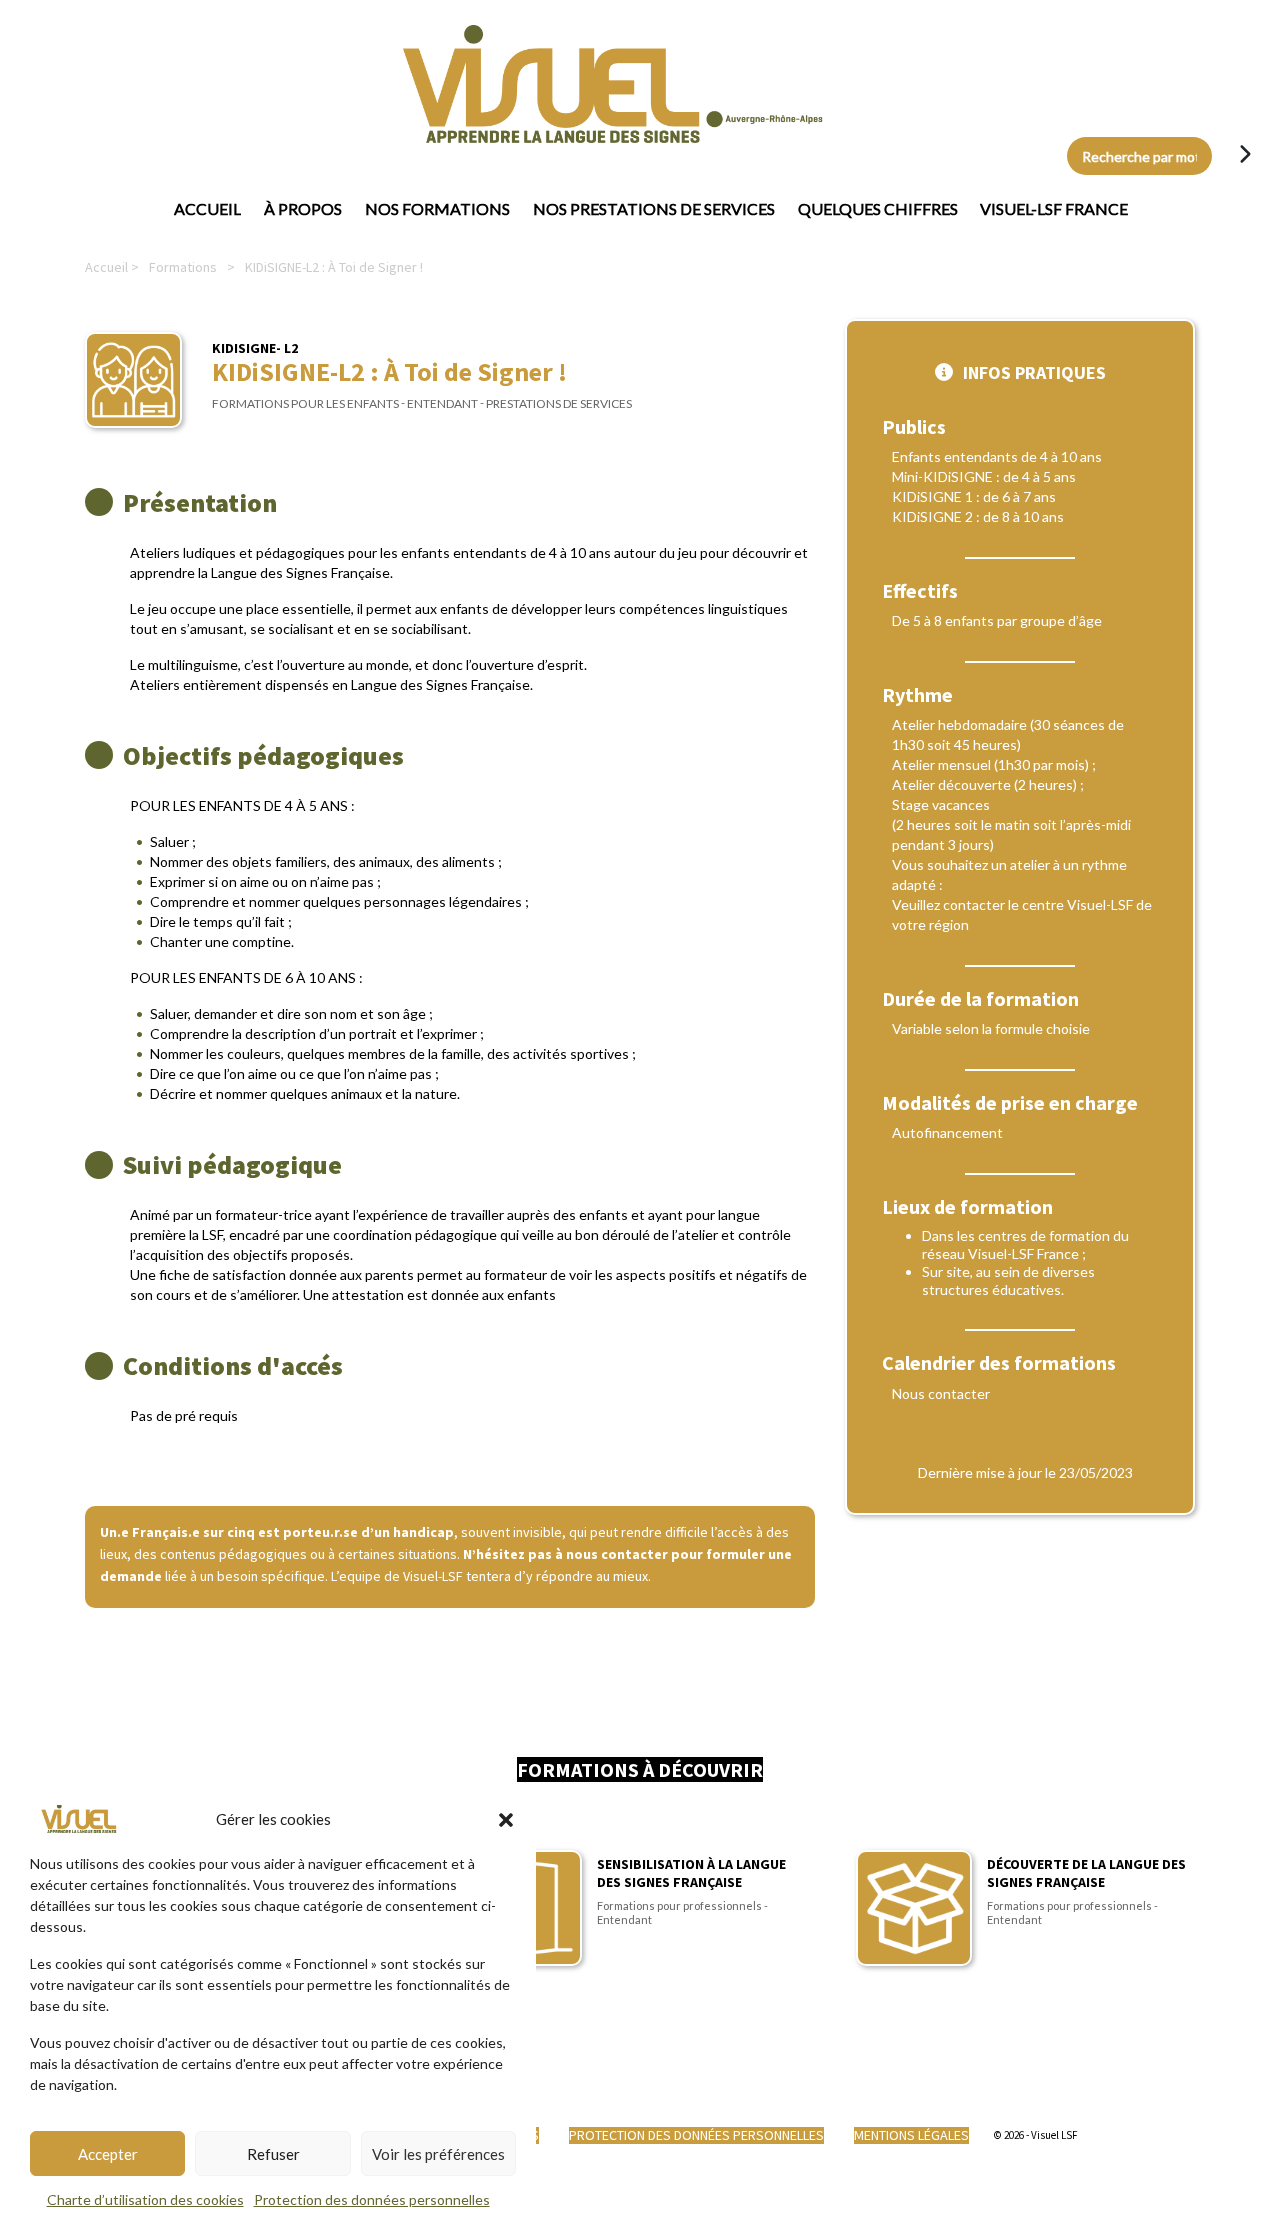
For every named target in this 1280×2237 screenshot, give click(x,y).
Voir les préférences (438, 2154)
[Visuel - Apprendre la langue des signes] (533, 84)
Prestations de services (559, 403)
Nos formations (437, 208)
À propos (303, 208)
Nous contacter (941, 1393)
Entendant (442, 403)
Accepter (108, 2154)
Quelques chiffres (878, 208)
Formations (183, 267)
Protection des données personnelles (372, 2199)
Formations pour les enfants (305, 403)
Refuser (273, 2154)
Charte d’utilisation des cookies (145, 2199)
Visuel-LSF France (1054, 208)
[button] (506, 1819)
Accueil (207, 208)
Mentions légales (911, 2135)
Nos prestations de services (654, 208)
